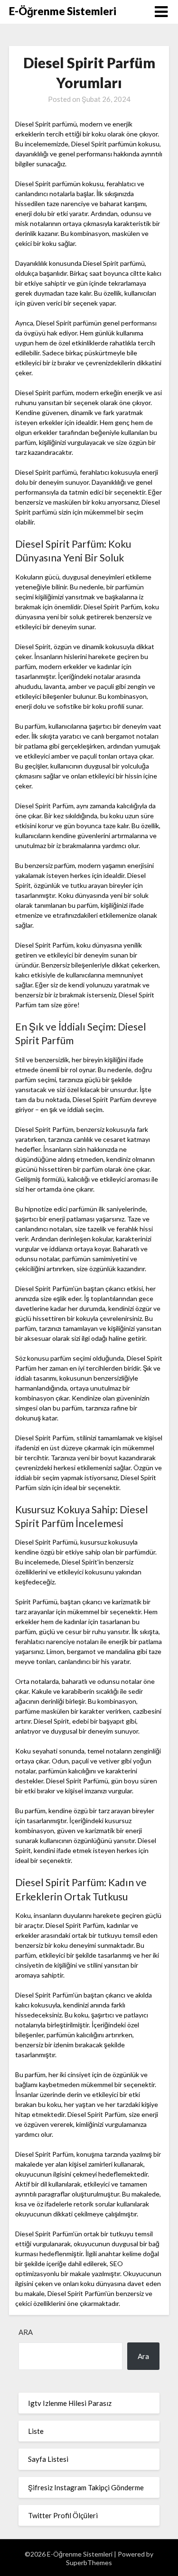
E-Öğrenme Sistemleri (63, 11)
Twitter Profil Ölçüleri (63, 2515)
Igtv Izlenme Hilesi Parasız (70, 2403)
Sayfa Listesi (48, 2459)
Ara (26, 2332)
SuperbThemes (89, 2562)
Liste (36, 2431)
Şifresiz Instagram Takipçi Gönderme (86, 2487)
